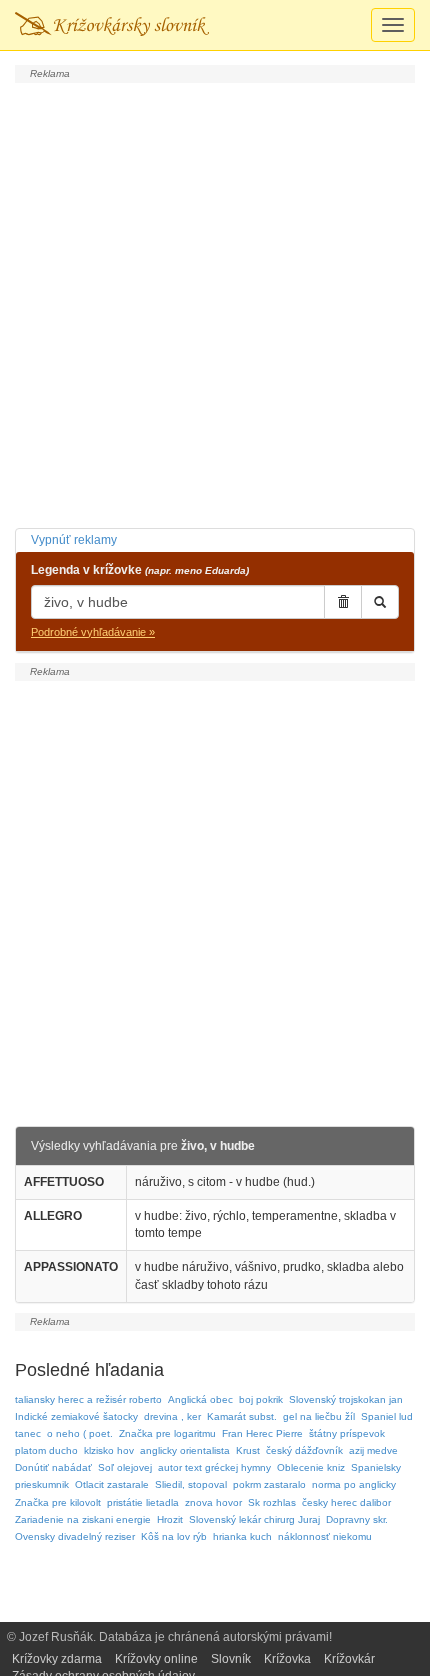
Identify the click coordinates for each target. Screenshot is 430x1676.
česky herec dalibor (346, 1502)
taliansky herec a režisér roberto (88, 1399)
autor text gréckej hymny (214, 1467)
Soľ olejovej (125, 1467)
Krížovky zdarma (57, 1659)
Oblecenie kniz (311, 1467)
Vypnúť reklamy (74, 540)
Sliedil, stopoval (191, 1484)
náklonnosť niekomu (325, 1536)
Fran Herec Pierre (262, 1433)
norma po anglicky (354, 1484)
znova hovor (213, 1502)
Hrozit (170, 1519)
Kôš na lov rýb (174, 1536)
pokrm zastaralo (269, 1484)
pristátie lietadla (143, 1502)
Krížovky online (156, 1659)
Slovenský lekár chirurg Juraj (254, 1519)
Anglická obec (200, 1399)
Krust (248, 1450)
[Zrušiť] (343, 602)
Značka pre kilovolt (58, 1502)
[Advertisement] (215, 303)
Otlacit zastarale (112, 1484)
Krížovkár (349, 1659)
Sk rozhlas (272, 1502)
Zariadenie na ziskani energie (83, 1519)
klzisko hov (109, 1450)
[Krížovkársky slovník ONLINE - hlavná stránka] (112, 25)
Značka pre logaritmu (167, 1433)
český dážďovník (304, 1450)
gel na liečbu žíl (319, 1416)
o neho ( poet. (80, 1433)
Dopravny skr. (357, 1519)
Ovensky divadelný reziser (75, 1536)
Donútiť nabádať (53, 1467)
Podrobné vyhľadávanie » (93, 632)
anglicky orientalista (185, 1450)
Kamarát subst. (242, 1416)
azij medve (373, 1450)
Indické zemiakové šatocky (76, 1416)
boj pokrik (261, 1399)
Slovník (231, 1659)
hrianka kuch (242, 1536)
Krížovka (287, 1659)
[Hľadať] (380, 602)
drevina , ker (172, 1416)
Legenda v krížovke (140, 570)
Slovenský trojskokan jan (346, 1399)
